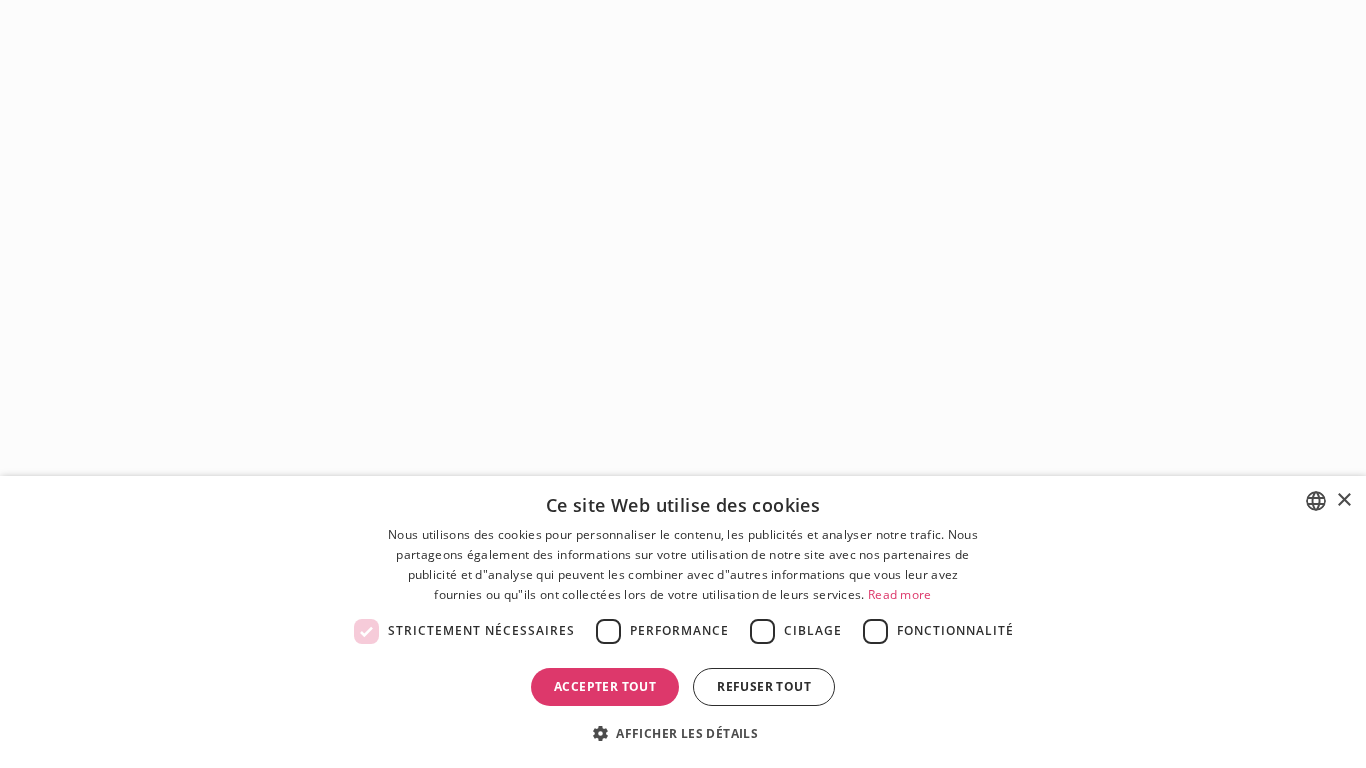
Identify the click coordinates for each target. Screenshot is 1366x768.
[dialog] (683, 622)
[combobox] (1316, 501)
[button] (683, 732)
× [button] (1343, 500)
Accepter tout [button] (605, 686)
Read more (900, 594)
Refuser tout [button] (764, 686)
